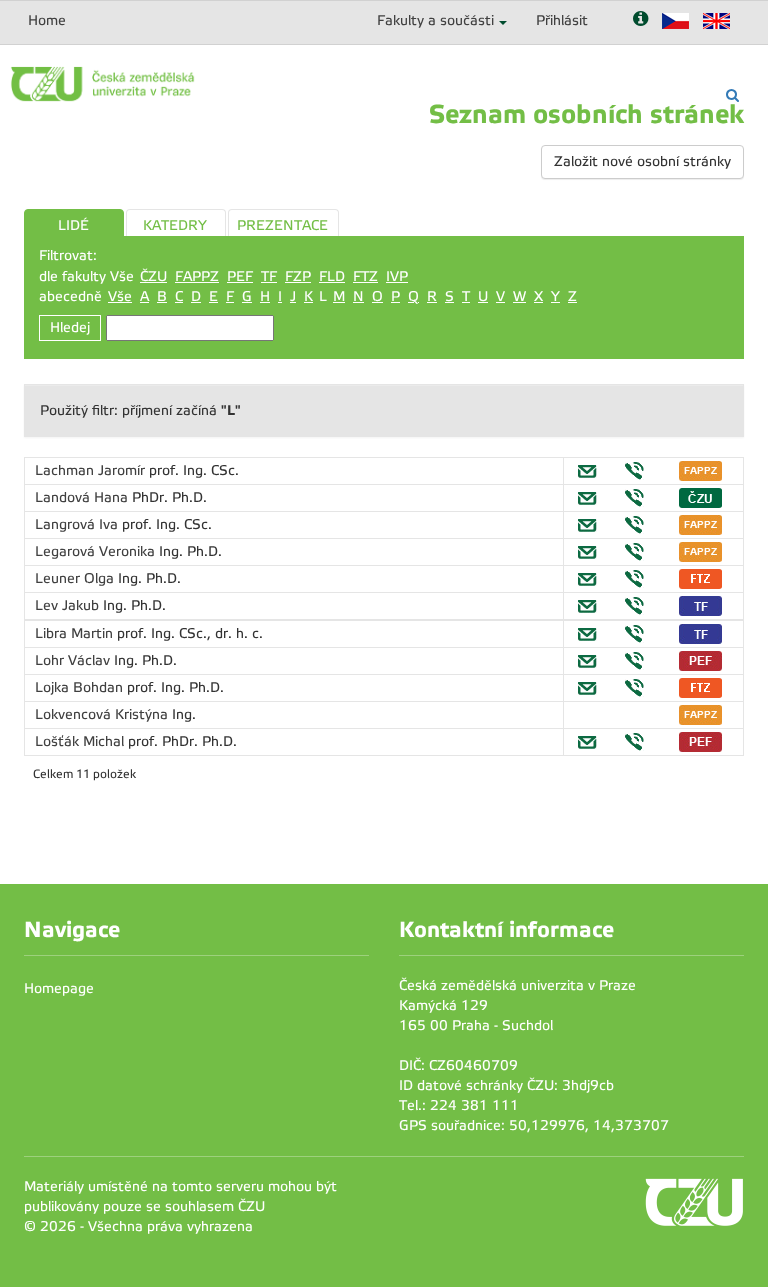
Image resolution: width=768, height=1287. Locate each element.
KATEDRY (175, 225)
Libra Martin (76, 633)
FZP (298, 276)
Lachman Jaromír (92, 470)
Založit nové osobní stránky (642, 161)
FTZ (365, 276)
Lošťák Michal (81, 741)
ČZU (153, 276)
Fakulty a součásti (435, 20)
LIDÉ (73, 225)
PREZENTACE (282, 225)
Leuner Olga (76, 578)
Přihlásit (562, 20)
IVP (397, 276)
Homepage (59, 988)
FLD (332, 276)
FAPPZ (197, 276)
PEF (240, 276)
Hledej (70, 327)
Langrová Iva (78, 524)
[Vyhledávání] (732, 95)
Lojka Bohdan (81, 687)
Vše (120, 296)
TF (269, 276)
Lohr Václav (74, 660)
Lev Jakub (69, 605)
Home (47, 20)
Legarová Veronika (97, 551)
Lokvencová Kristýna (103, 714)
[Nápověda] (640, 20)
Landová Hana (83, 497)
